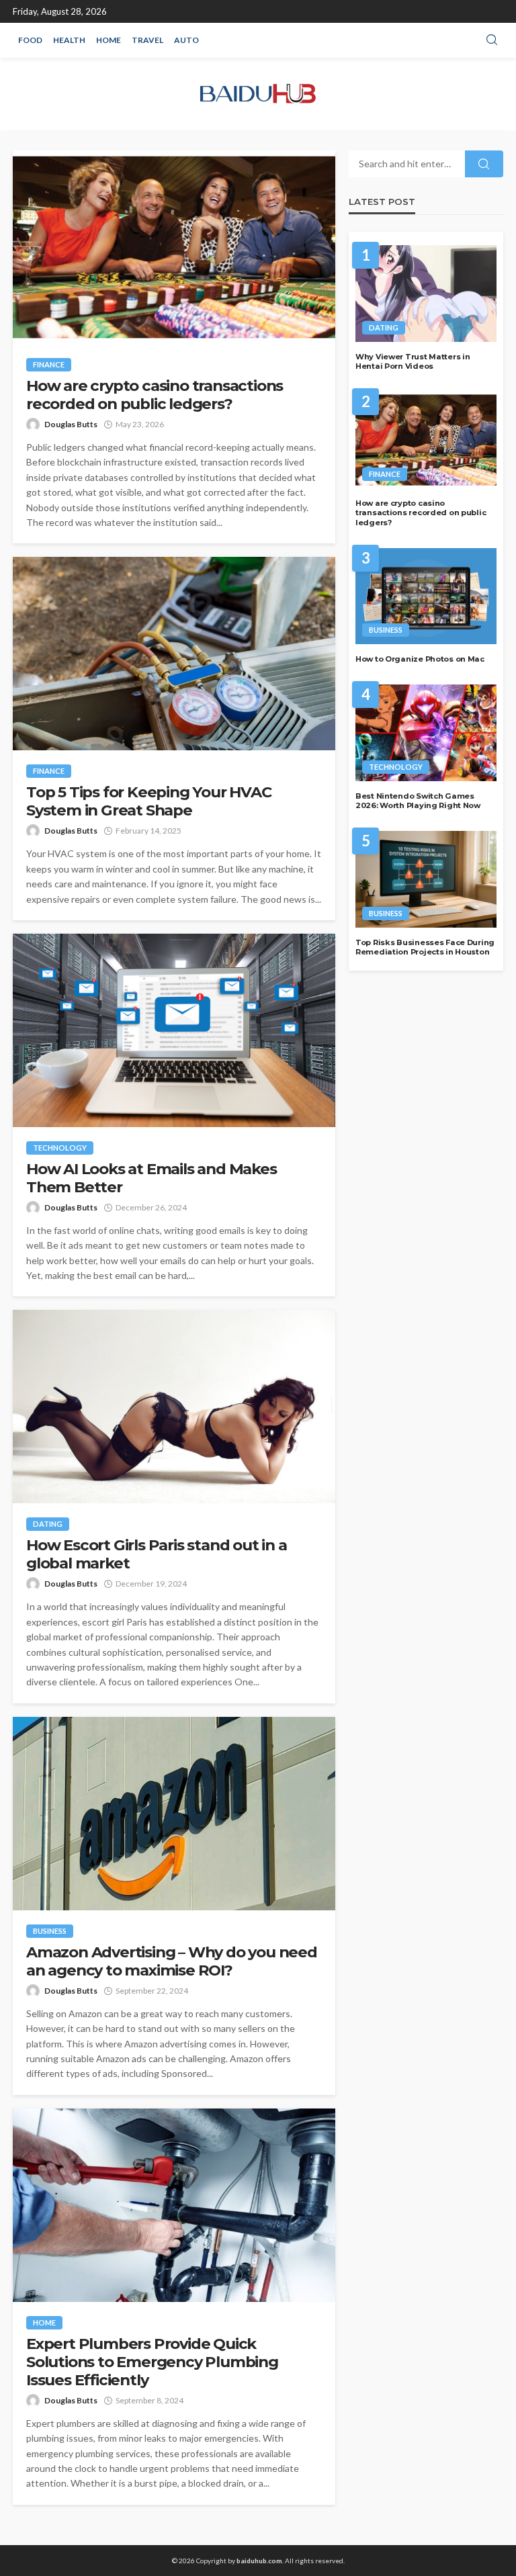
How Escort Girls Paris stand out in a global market (157, 1554)
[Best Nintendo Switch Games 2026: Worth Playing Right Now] (426, 733)
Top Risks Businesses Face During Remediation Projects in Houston (425, 947)
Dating (48, 1524)
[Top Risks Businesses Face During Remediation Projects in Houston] (426, 879)
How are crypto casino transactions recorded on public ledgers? (155, 395)
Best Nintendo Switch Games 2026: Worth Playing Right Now (418, 801)
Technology (60, 1148)
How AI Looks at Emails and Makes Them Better (152, 1178)
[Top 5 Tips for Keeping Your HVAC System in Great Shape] (174, 654)
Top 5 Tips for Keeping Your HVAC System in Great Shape (149, 801)
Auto (186, 40)
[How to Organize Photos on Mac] (426, 596)
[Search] (492, 40)
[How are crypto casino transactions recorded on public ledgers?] (174, 247)
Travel (147, 40)
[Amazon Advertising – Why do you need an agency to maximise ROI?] (174, 1814)
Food (30, 40)
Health (69, 40)
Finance (49, 364)
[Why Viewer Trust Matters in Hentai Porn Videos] (426, 294)
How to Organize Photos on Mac (420, 659)
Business (50, 1931)
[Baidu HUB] (258, 94)
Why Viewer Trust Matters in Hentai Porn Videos (413, 362)
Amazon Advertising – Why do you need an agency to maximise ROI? (172, 1961)
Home (109, 40)
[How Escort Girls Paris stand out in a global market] (174, 1407)
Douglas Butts (71, 424)
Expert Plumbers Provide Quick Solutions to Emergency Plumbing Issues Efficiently (152, 2362)
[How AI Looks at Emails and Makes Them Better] (174, 1030)
